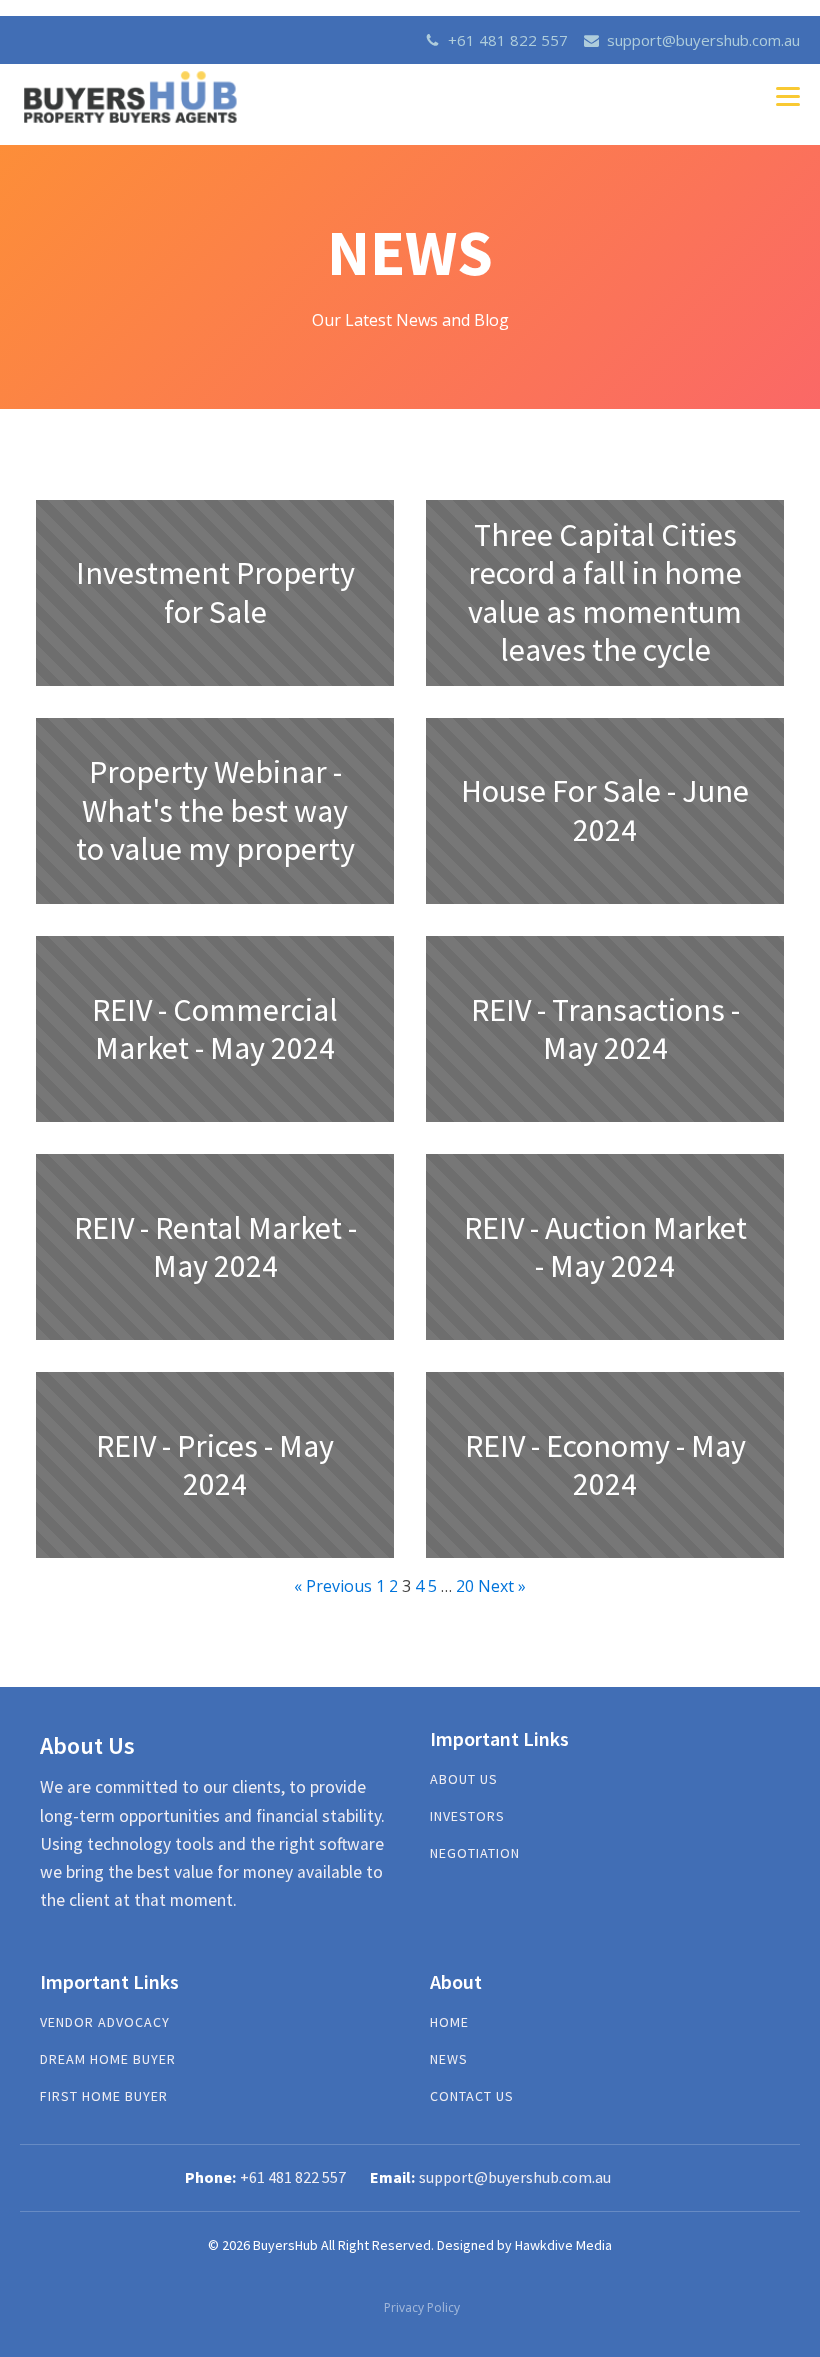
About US (464, 1779)
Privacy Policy (422, 2307)
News (449, 2059)
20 (465, 1586)
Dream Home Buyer (108, 2059)
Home (449, 2022)
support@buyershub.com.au (703, 40)
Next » (502, 1586)
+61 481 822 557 (508, 40)
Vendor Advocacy (105, 2022)
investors (467, 1816)
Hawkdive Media (563, 2245)
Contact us (472, 2096)
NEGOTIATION (475, 1853)
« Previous (333, 1586)
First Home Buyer (104, 2096)
